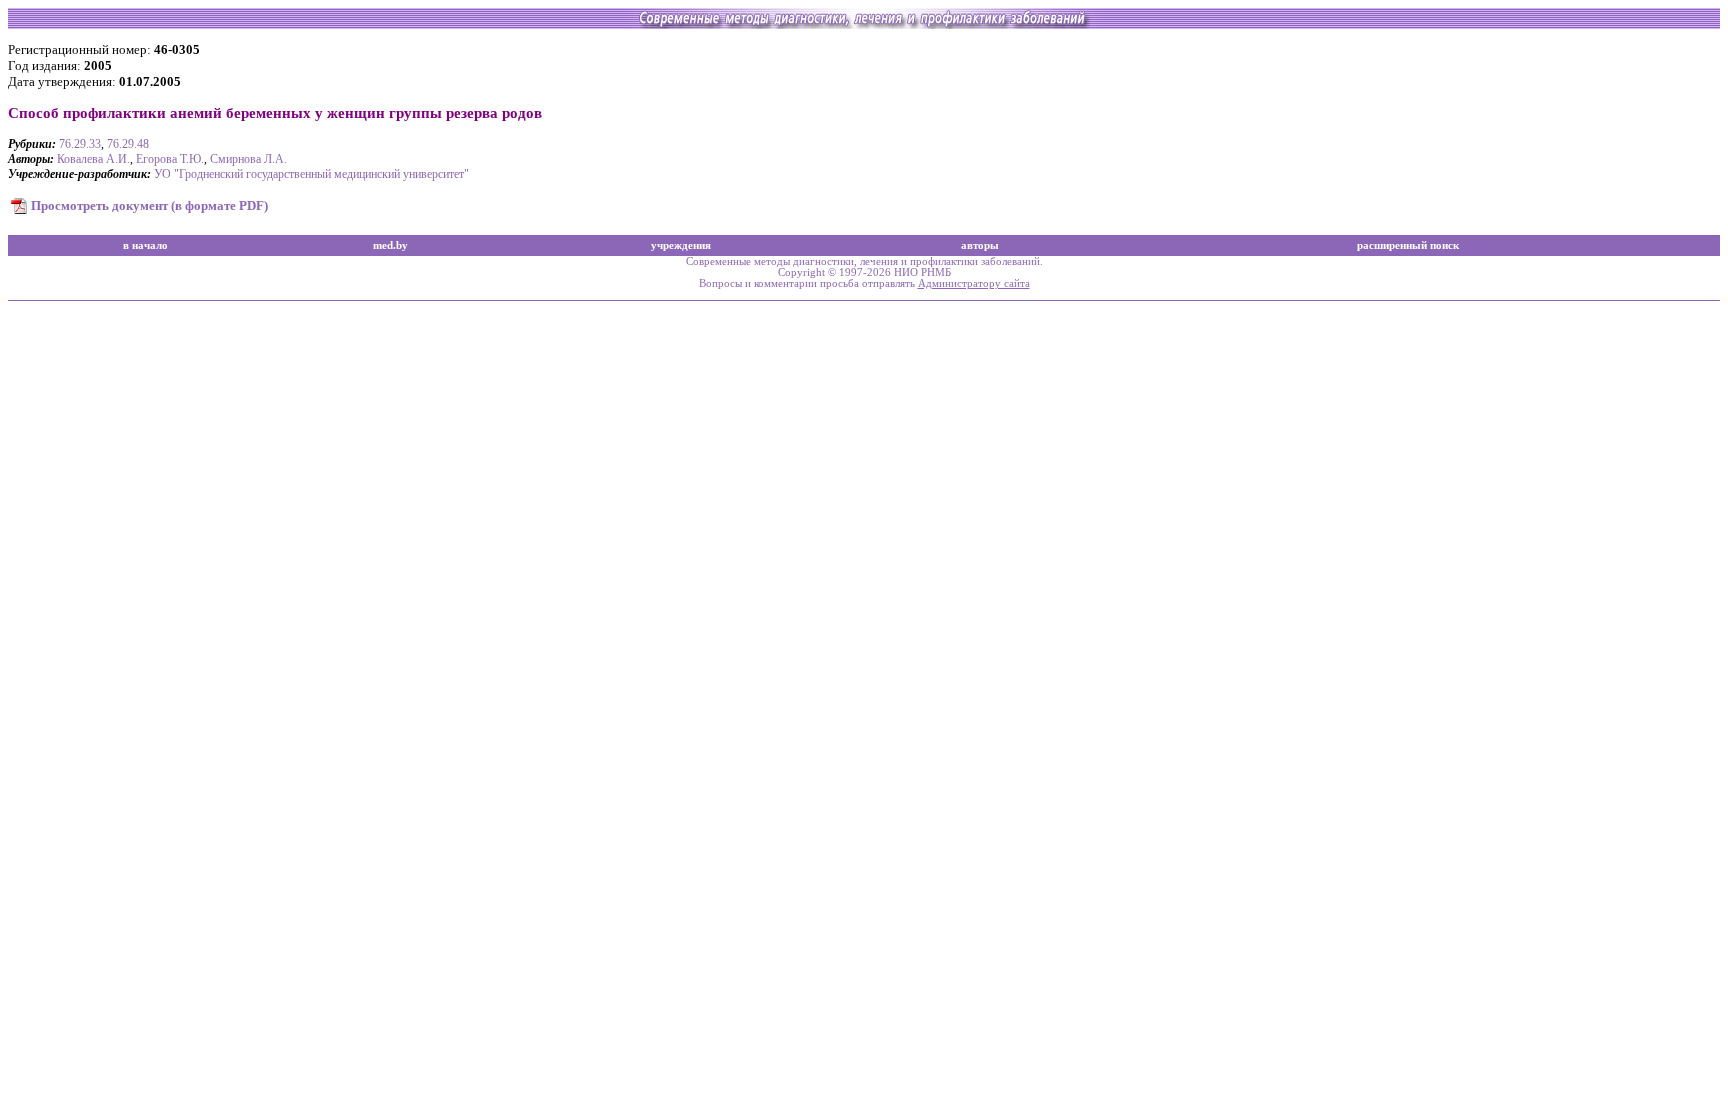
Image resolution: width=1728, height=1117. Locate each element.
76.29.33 (80, 144)
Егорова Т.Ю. (170, 159)
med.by (390, 245)
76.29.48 (128, 144)
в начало (145, 245)
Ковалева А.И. (93, 159)
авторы (980, 245)
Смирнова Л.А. (248, 159)
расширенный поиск (1408, 245)
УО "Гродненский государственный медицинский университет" (311, 174)
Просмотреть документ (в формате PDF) (149, 205)
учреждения (681, 245)
